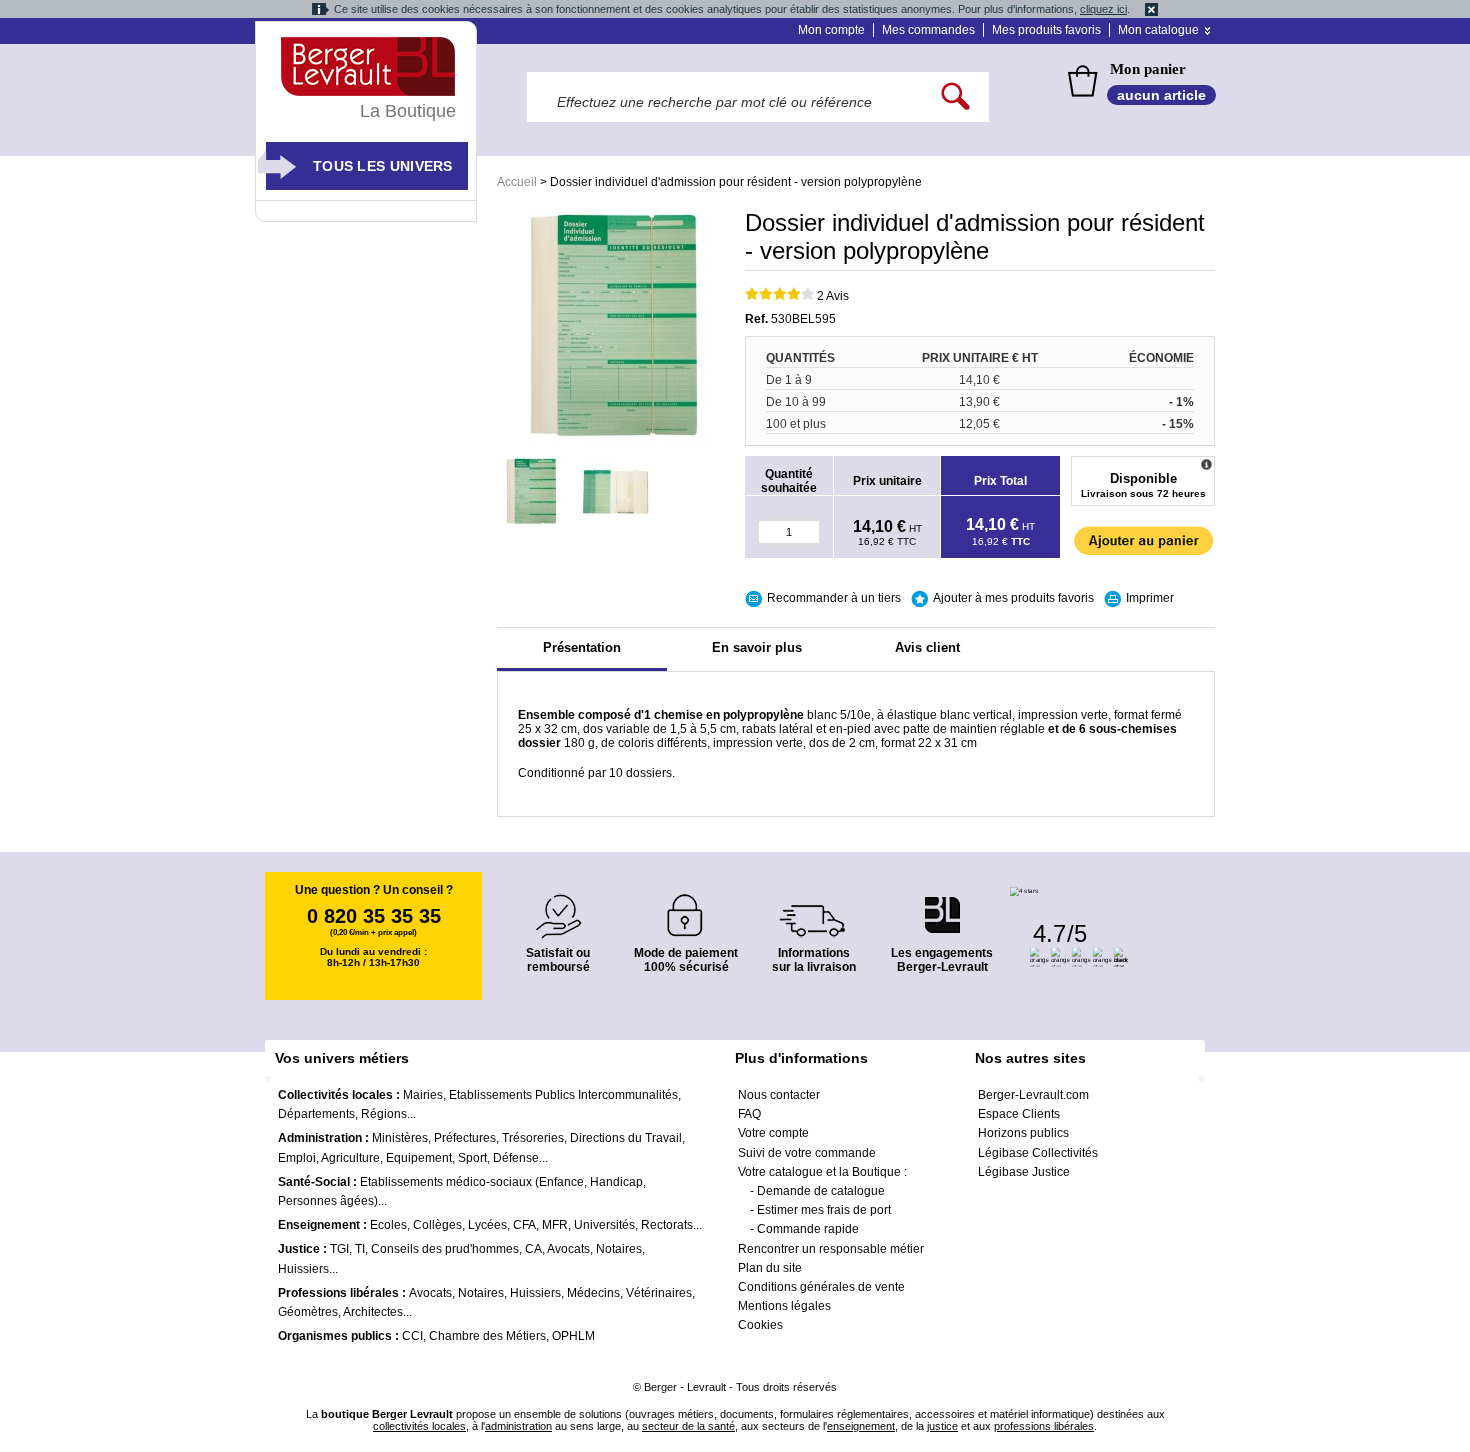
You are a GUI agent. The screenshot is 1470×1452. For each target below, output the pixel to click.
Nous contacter (779, 1095)
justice (942, 1426)
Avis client (927, 647)
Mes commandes (928, 30)
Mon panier (1148, 69)
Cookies (760, 1325)
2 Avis (833, 296)
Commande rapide (808, 1229)
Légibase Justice (1024, 1172)
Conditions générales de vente (821, 1287)
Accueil (517, 182)
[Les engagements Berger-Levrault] (942, 904)
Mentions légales (784, 1306)
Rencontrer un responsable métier (831, 1249)
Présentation (582, 647)
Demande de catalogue (821, 1191)
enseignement (861, 1426)
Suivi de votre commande (807, 1153)
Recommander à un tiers (834, 598)
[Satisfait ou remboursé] (558, 904)
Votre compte (773, 1133)
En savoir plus (757, 647)
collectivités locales (419, 1426)
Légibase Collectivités (1038, 1153)
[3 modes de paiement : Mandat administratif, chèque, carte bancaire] (686, 908)
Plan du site (770, 1268)
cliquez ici (1103, 9)
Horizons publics (1023, 1133)
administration (518, 1426)
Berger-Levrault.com (1033, 1095)
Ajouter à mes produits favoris (1013, 598)
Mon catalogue (1158, 30)
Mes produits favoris (1046, 30)
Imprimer (1150, 598)
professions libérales (1044, 1426)
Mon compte (831, 30)
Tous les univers (383, 166)
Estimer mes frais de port (824, 1210)
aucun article (1161, 95)
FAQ (749, 1114)
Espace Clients (1019, 1114)
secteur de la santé (688, 1426)
